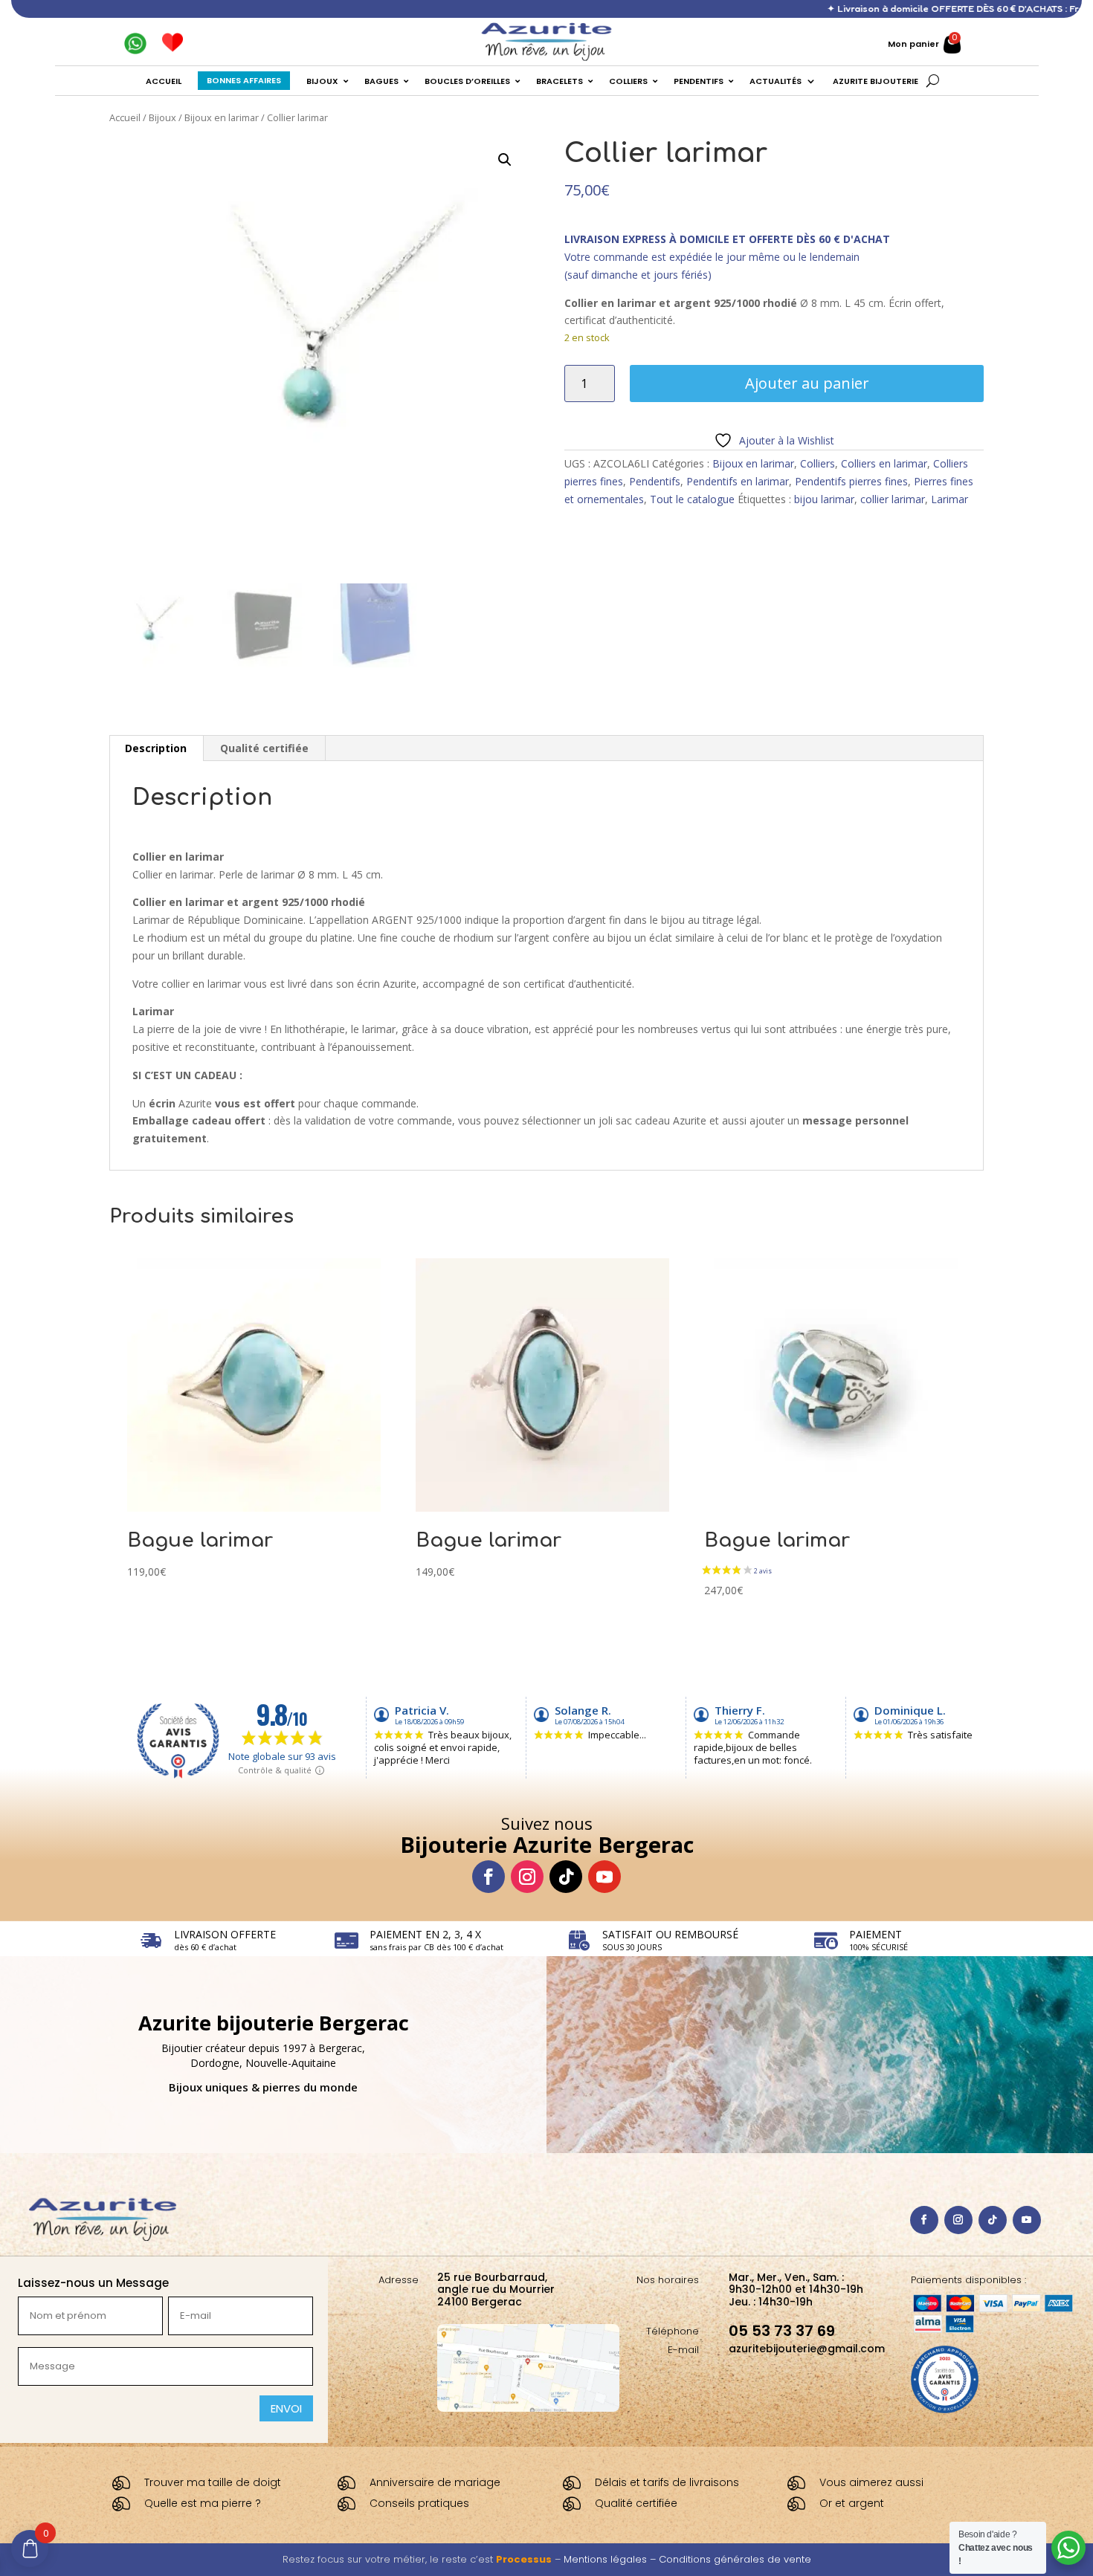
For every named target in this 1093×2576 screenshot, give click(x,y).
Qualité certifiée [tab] (264, 748)
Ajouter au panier (807, 383)
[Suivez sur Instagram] (527, 1877)
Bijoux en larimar (222, 117)
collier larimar (893, 499)
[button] (505, 160)
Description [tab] (156, 748)
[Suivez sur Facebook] (489, 1877)
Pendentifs (655, 481)
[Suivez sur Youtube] (604, 1877)
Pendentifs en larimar (738, 481)
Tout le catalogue (692, 499)
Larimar (949, 499)
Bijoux (162, 117)
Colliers (818, 463)
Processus (524, 2559)
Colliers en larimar (884, 463)
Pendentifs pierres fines (851, 481)
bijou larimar (824, 499)
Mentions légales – (611, 2559)
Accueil (125, 117)
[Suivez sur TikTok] (566, 1877)
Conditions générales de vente (735, 2559)
